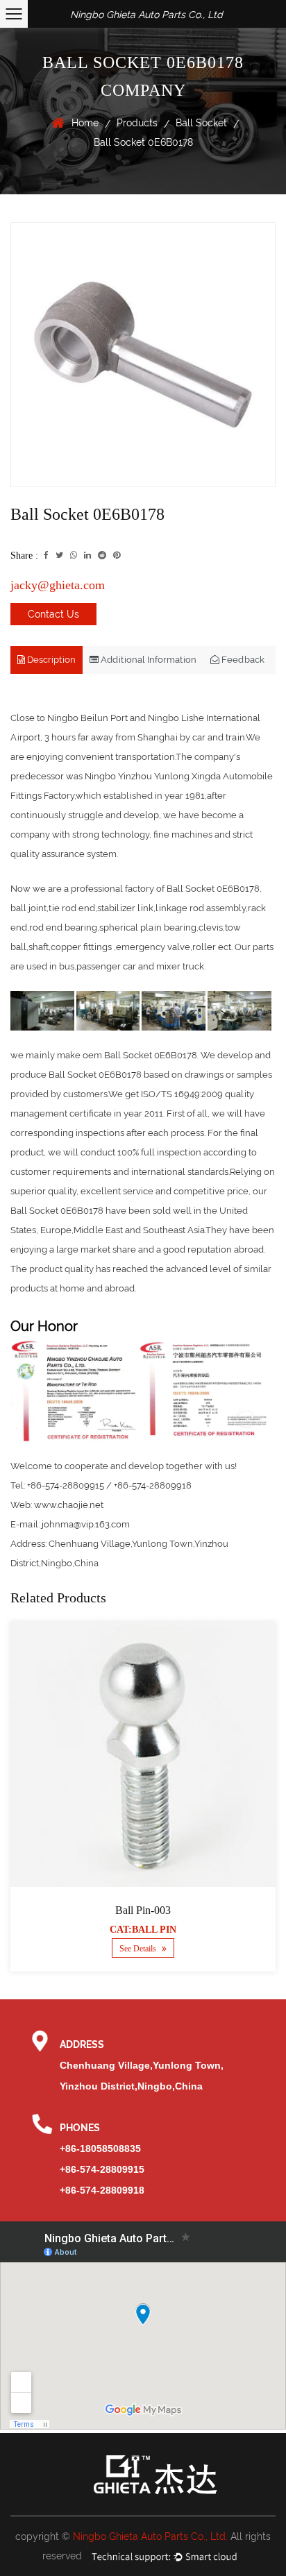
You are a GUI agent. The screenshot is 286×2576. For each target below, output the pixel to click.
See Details (139, 1949)
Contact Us (53, 614)
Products (137, 123)
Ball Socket (201, 123)
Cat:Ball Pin (143, 1930)
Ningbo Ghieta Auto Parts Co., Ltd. (150, 2536)
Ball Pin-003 (143, 1910)
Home (85, 123)
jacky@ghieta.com (58, 585)
